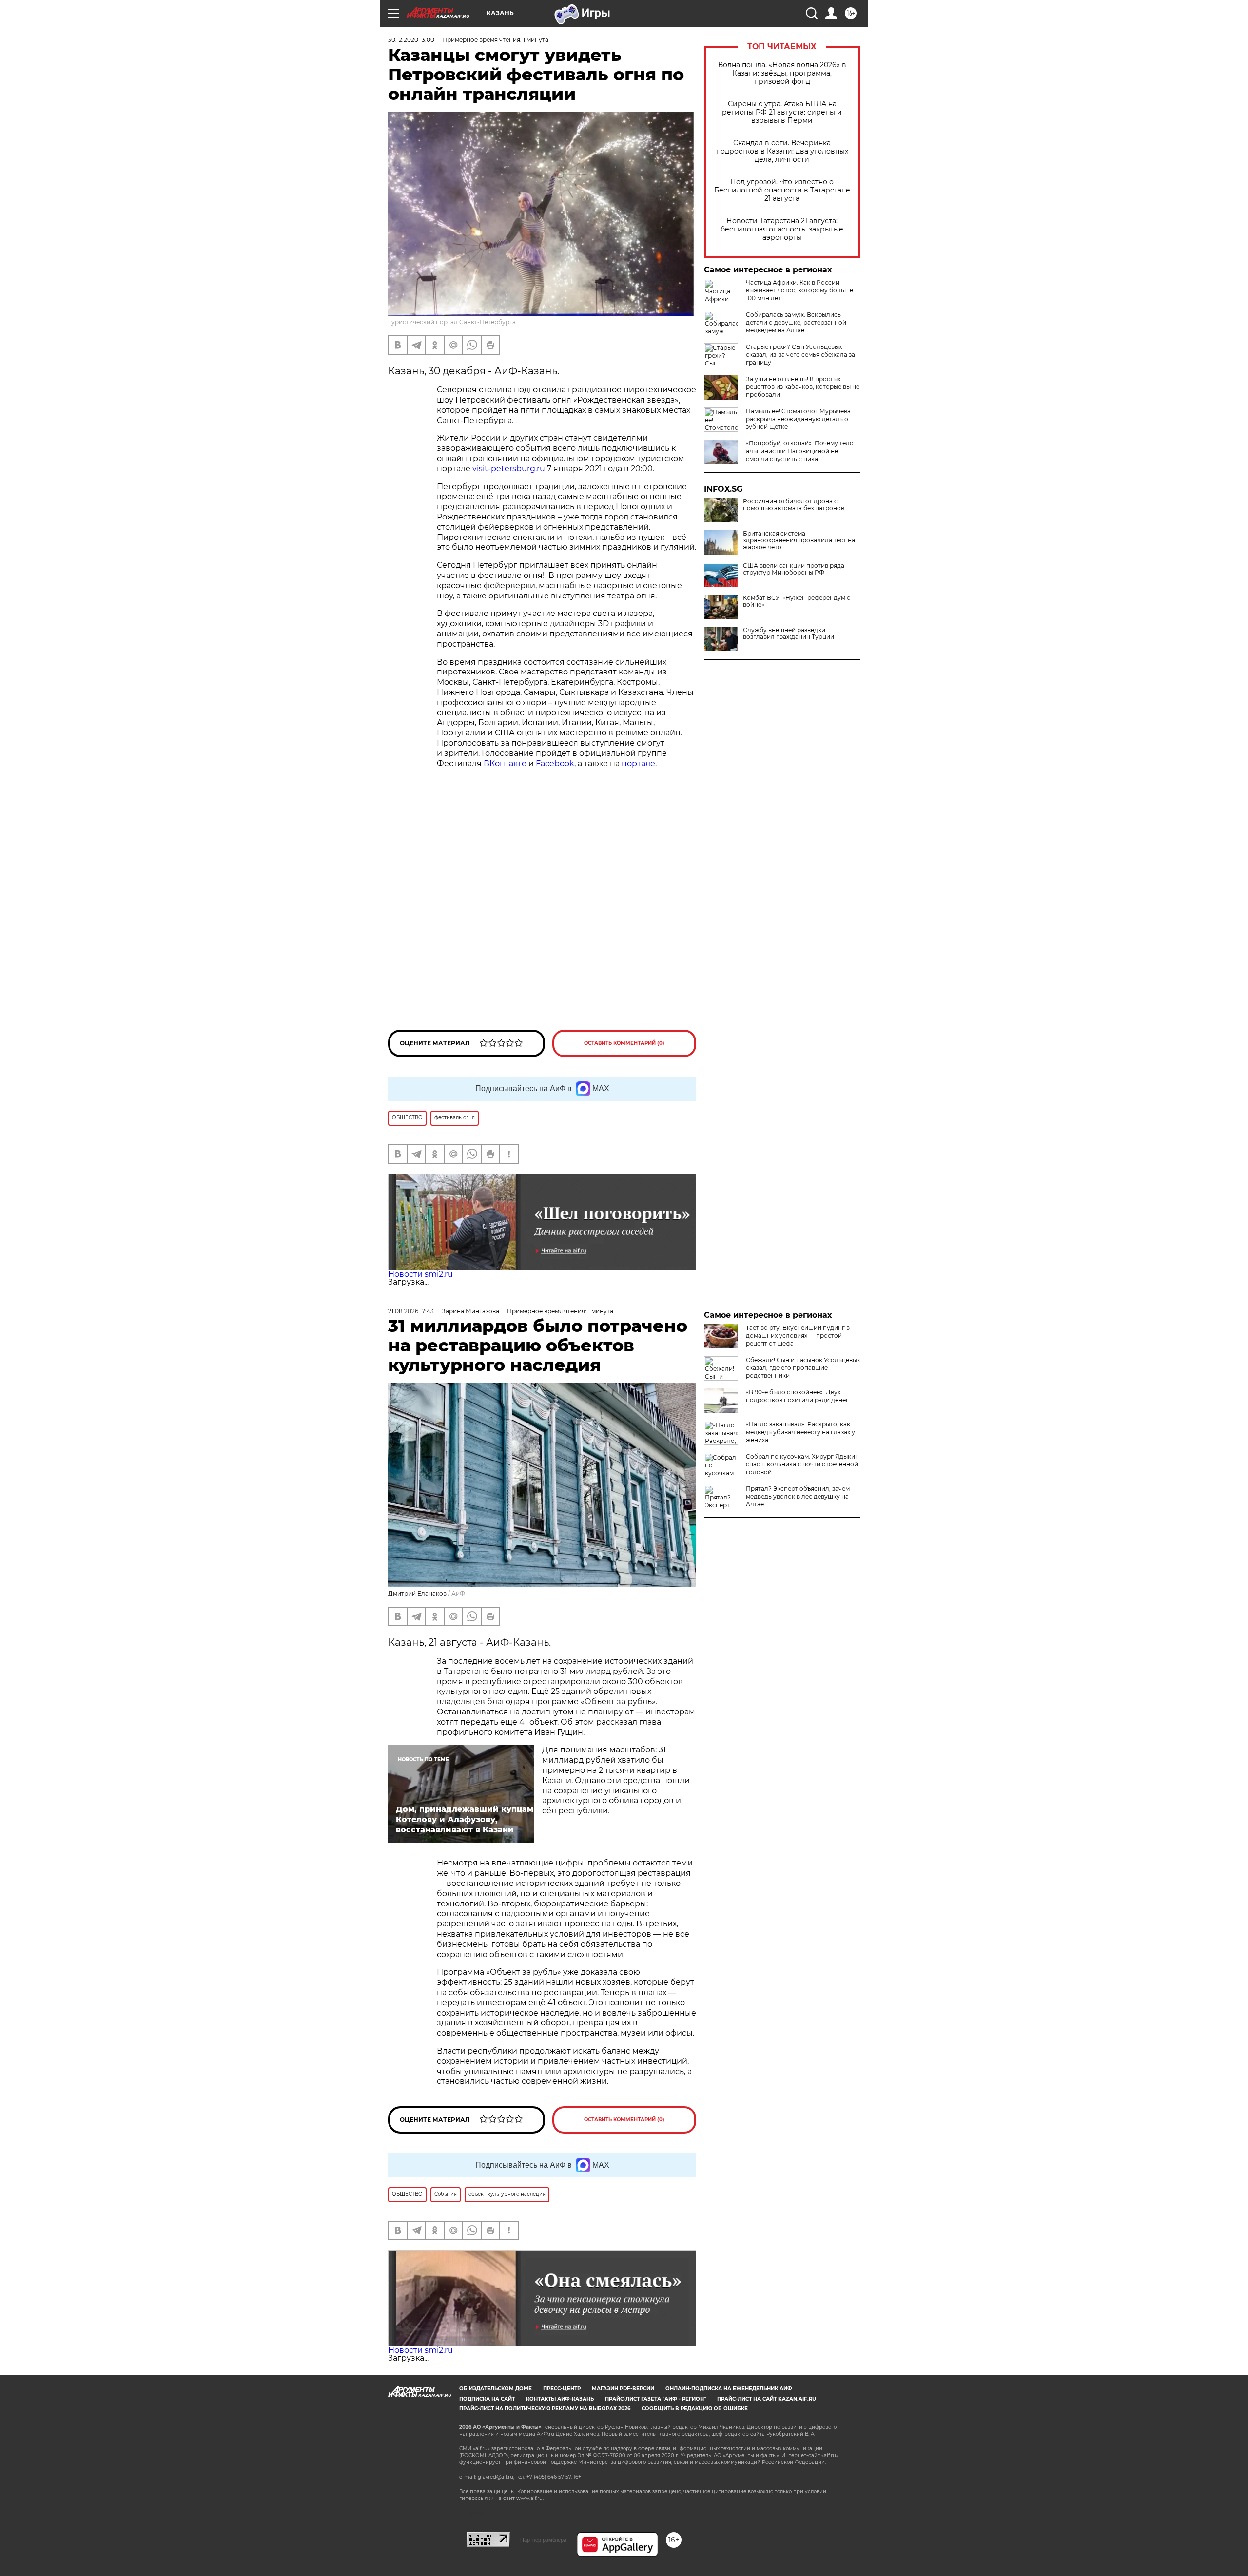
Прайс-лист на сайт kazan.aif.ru (767, 2399)
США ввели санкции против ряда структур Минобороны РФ (794, 569)
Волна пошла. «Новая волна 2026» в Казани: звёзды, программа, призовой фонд (782, 73)
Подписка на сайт (487, 2399)
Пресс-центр (562, 2389)
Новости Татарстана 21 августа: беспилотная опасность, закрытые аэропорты (782, 229)
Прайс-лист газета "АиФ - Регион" (655, 2399)
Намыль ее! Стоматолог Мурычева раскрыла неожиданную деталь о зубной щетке (798, 419)
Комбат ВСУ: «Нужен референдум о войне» (797, 601)
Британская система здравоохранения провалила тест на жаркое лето (799, 540)
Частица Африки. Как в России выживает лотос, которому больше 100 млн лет (799, 290)
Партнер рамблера (543, 2540)
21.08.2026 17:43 (411, 1311)
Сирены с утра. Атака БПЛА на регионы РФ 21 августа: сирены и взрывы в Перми (782, 112)
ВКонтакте (505, 763)
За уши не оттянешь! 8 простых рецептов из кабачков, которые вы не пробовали (803, 387)
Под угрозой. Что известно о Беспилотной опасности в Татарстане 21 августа (782, 190)
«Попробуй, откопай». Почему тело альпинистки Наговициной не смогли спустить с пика (800, 451)
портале (638, 763)
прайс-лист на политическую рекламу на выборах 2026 (545, 2409)
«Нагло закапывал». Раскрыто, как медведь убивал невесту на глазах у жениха (800, 1432)
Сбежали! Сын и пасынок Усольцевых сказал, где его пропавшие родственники (803, 1368)
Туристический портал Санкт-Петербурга (452, 322)
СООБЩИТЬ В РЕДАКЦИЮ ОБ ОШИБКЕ (695, 2409)
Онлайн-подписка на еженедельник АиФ (729, 2389)
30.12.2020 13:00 (411, 40)
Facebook (555, 763)
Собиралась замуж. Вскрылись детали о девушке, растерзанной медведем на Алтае (796, 322)
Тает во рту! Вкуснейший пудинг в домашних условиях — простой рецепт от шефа (798, 1336)
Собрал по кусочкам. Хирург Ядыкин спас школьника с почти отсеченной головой (802, 1464)
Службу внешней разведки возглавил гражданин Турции (789, 634)
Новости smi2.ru (420, 1274)
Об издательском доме (496, 2389)
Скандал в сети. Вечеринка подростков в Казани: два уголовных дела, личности (782, 151)
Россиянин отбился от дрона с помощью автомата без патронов (794, 505)
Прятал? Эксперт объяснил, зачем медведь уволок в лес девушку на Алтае (798, 1496)
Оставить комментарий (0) (624, 1043)
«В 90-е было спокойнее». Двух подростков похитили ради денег (797, 1396)
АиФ (458, 1593)
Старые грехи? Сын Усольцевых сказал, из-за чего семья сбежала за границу (800, 355)
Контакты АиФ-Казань (560, 2399)
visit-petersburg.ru (509, 469)
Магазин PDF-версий (623, 2389)
